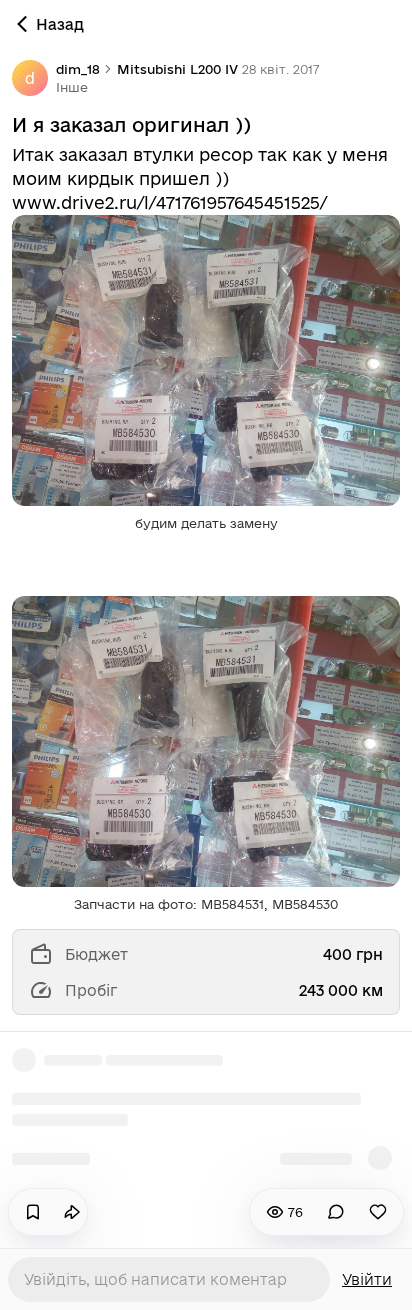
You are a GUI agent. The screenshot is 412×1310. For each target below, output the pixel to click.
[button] (72, 87)
